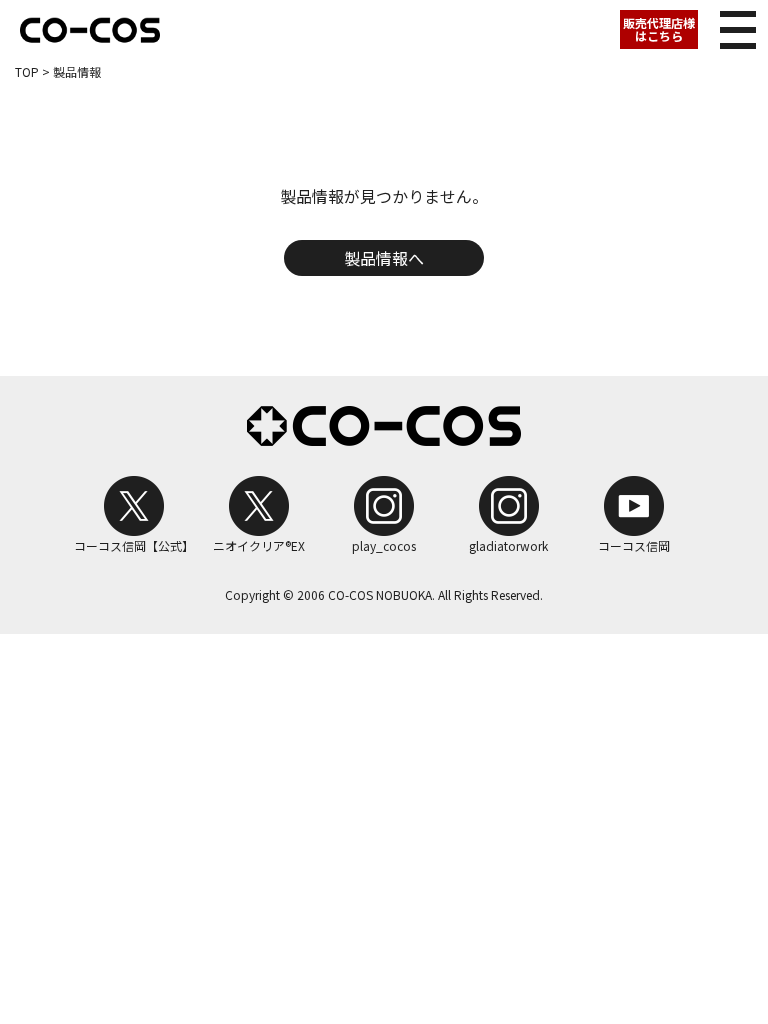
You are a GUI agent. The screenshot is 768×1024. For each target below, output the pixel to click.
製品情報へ (384, 258)
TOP (27, 71)
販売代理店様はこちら (659, 29)
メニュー (738, 30)
